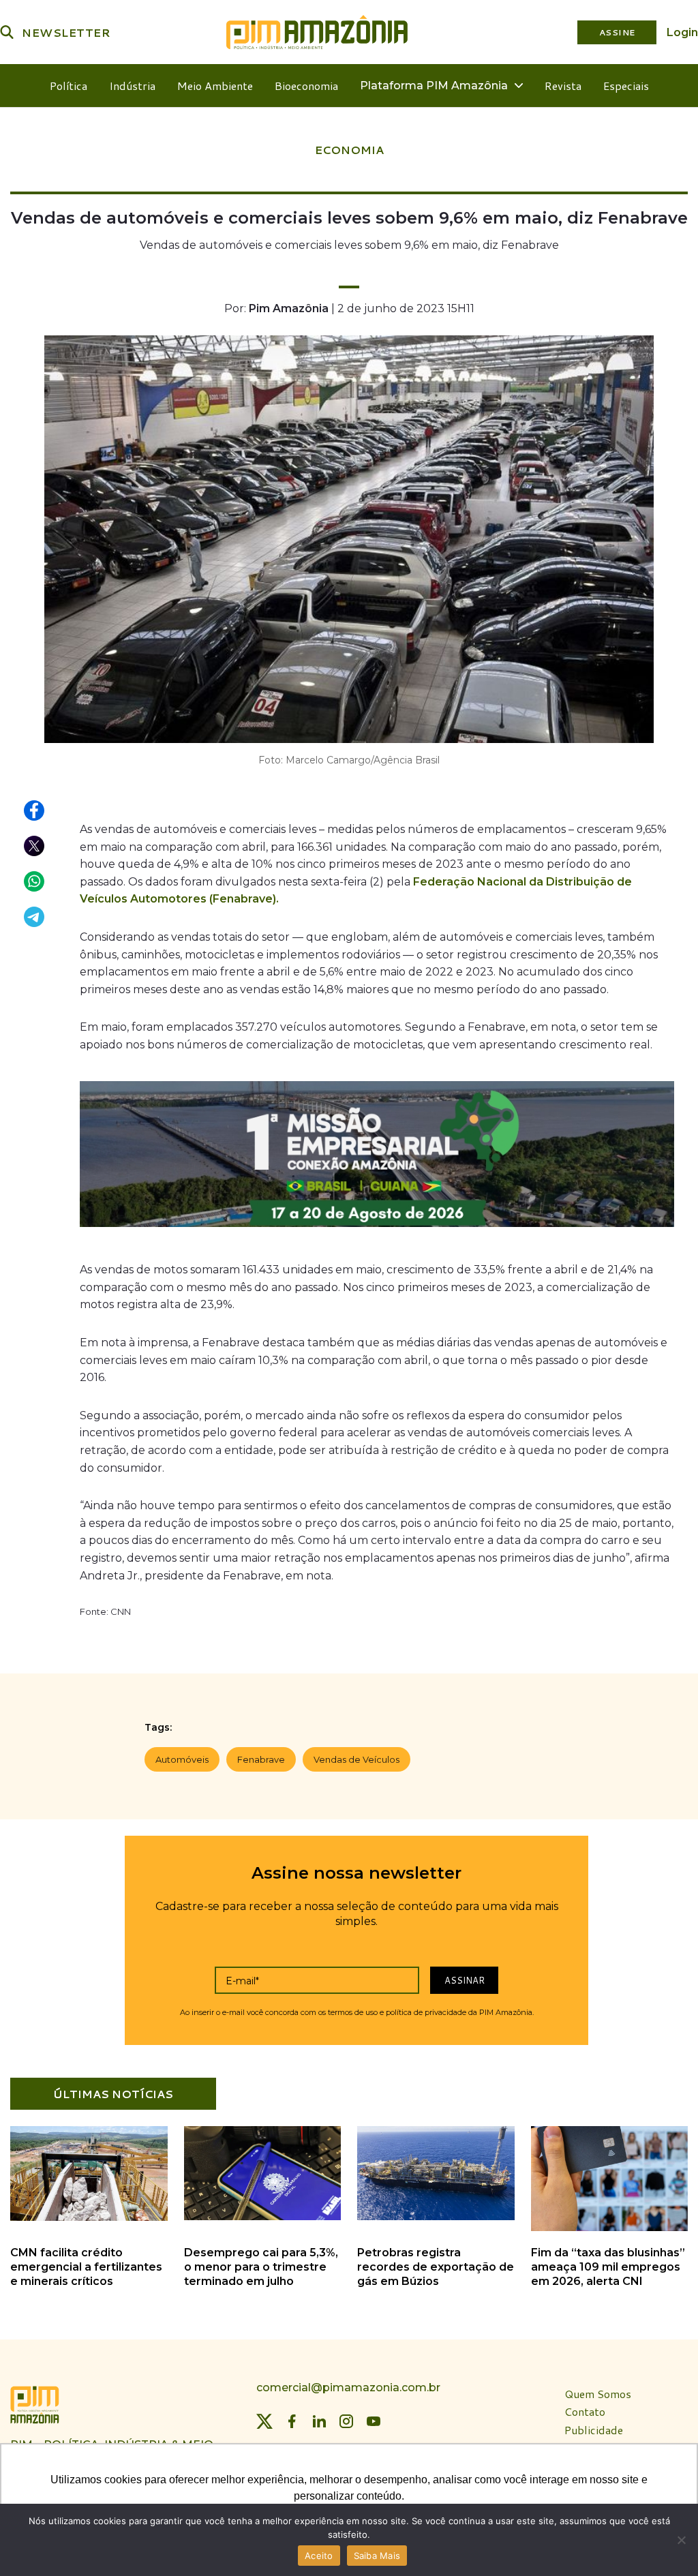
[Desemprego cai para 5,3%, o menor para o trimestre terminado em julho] (263, 2218)
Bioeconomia (306, 86)
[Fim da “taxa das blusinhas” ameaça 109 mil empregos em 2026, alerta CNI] (610, 2229)
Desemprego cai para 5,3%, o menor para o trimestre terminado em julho (261, 2267)
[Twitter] (264, 2421)
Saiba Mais (377, 2556)
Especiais (626, 86)
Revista (563, 86)
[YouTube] (374, 2421)
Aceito (319, 2556)
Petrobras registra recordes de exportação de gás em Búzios (436, 2267)
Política (69, 86)
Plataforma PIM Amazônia (434, 86)
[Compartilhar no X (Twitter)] (35, 847)
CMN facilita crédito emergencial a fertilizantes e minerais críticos (86, 2267)
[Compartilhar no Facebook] (35, 811)
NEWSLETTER (66, 32)
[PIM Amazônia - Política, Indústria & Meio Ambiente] (317, 32)
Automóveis (182, 1759)
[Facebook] (292, 2421)
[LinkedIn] (319, 2421)
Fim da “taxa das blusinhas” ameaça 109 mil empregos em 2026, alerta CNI (608, 2267)
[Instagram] (346, 2421)
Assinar (465, 1980)
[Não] (681, 2540)
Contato (585, 2412)
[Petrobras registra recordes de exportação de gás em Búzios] (436, 2218)
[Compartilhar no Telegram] (35, 918)
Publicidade (594, 2430)
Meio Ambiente (215, 86)
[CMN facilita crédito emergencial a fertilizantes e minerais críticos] (89, 2218)
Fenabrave (261, 1759)
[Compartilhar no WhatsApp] (35, 882)
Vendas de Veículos (356, 1759)
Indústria (132, 86)
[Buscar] (7, 32)
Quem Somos (598, 2394)
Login (682, 32)
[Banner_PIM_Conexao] (377, 1158)
